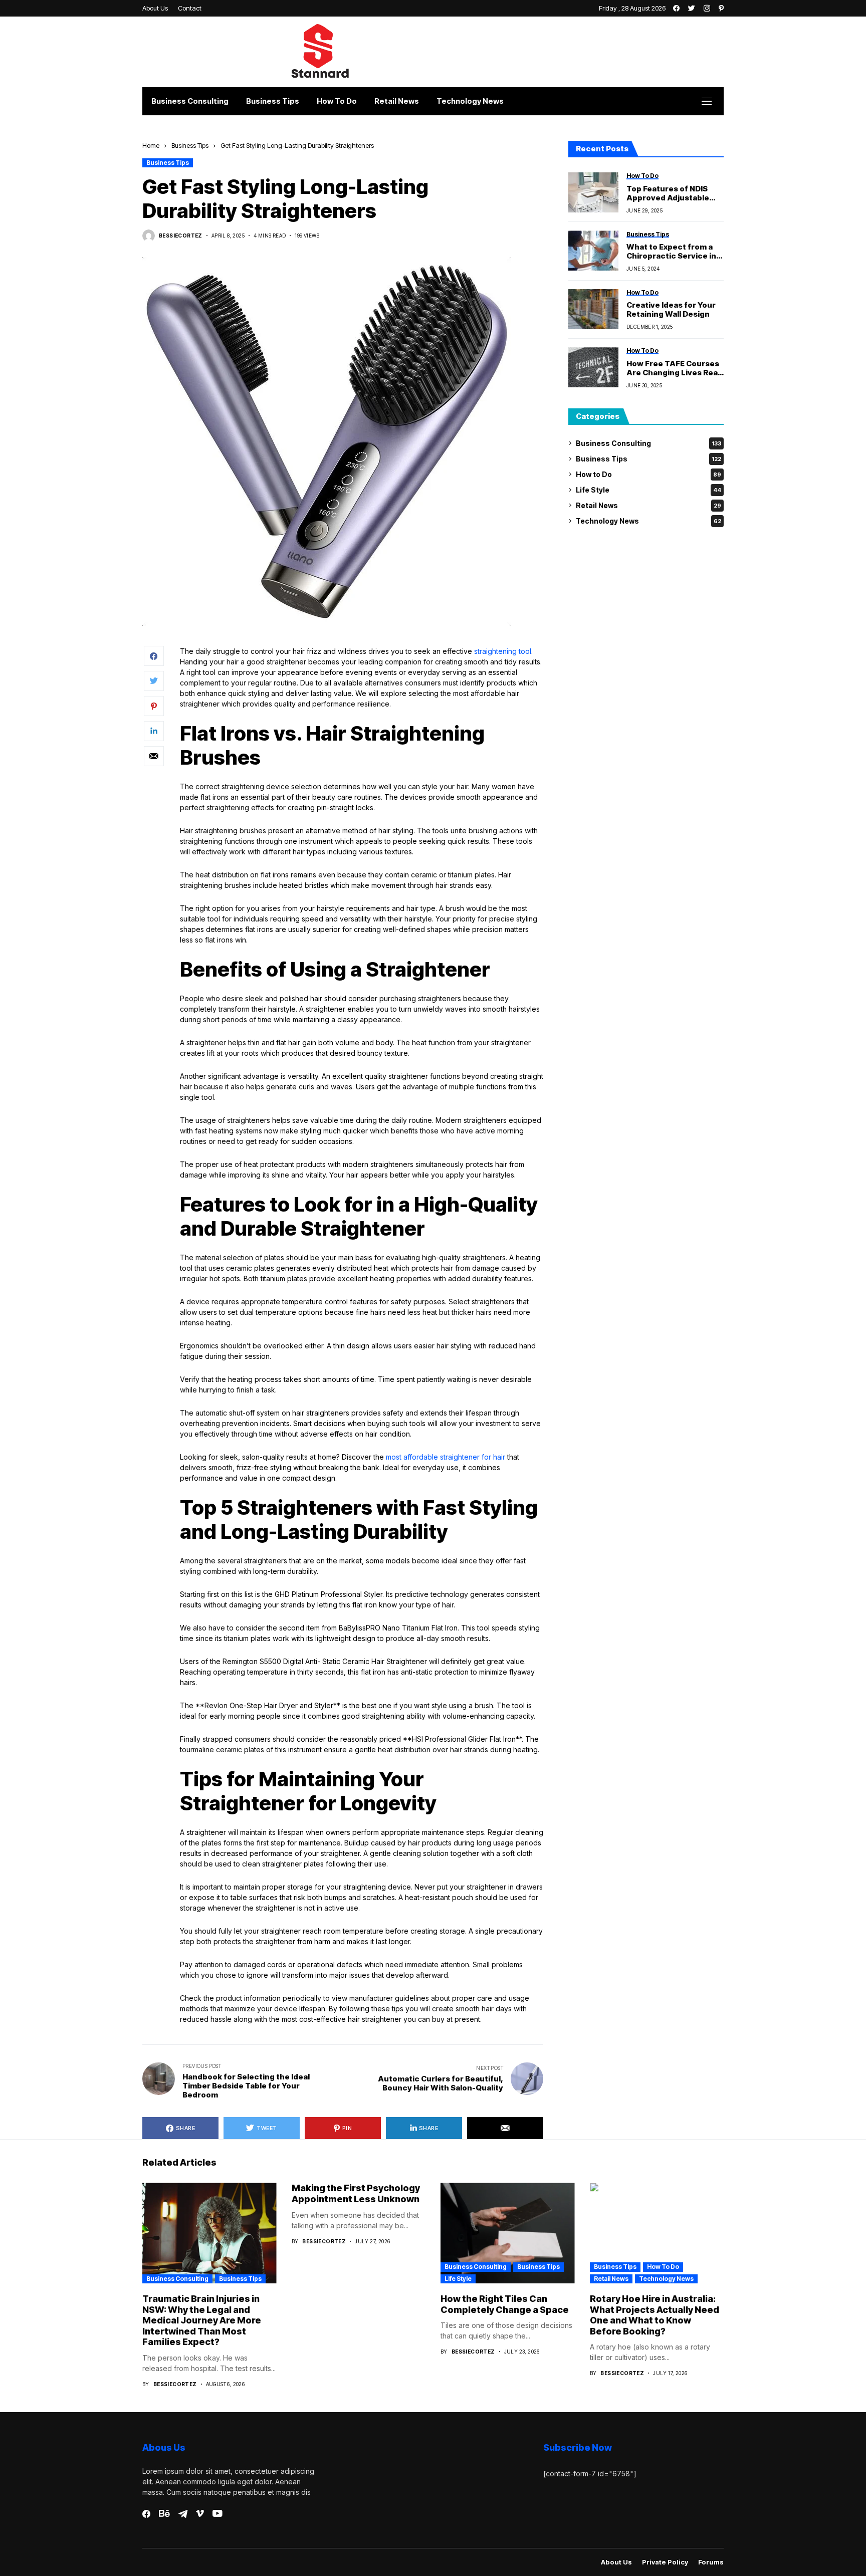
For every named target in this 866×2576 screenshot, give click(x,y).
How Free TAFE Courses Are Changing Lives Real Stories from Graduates (673, 368)
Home (151, 145)
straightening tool (503, 651)
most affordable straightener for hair (446, 1457)
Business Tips (190, 145)
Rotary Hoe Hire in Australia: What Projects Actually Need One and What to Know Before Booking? (655, 2315)
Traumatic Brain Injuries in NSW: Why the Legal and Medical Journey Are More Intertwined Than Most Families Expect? (202, 2320)
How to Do (648, 474)
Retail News (648, 505)
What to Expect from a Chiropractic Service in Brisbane (671, 252)
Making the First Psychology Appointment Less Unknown (356, 2193)
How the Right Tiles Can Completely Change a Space (505, 2304)
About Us (616, 2562)
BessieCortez (181, 236)
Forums (711, 2562)
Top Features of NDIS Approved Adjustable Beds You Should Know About (670, 193)
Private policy (665, 2562)
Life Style (648, 490)
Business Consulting (648, 443)
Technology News (648, 521)
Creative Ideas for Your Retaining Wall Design (671, 310)
